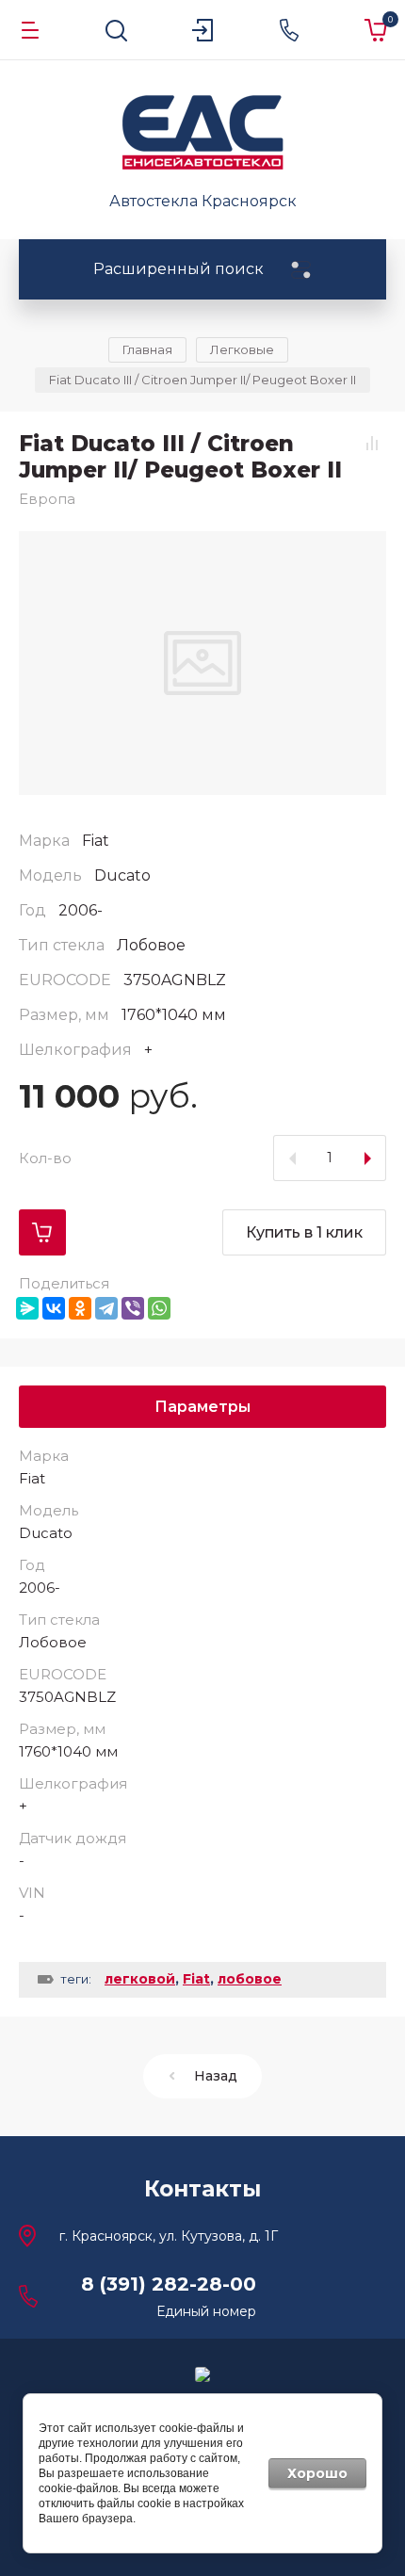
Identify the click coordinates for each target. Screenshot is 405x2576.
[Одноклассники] (80, 1308)
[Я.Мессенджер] (27, 1308)
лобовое (250, 1979)
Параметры (202, 1407)
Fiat (196, 1979)
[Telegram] (106, 1308)
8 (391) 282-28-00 (169, 2284)
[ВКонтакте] (54, 1308)
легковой (140, 1979)
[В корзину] (42, 1232)
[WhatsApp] (159, 1308)
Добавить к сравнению (372, 443)
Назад (216, 2076)
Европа (47, 499)
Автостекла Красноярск (203, 201)
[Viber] (133, 1308)
